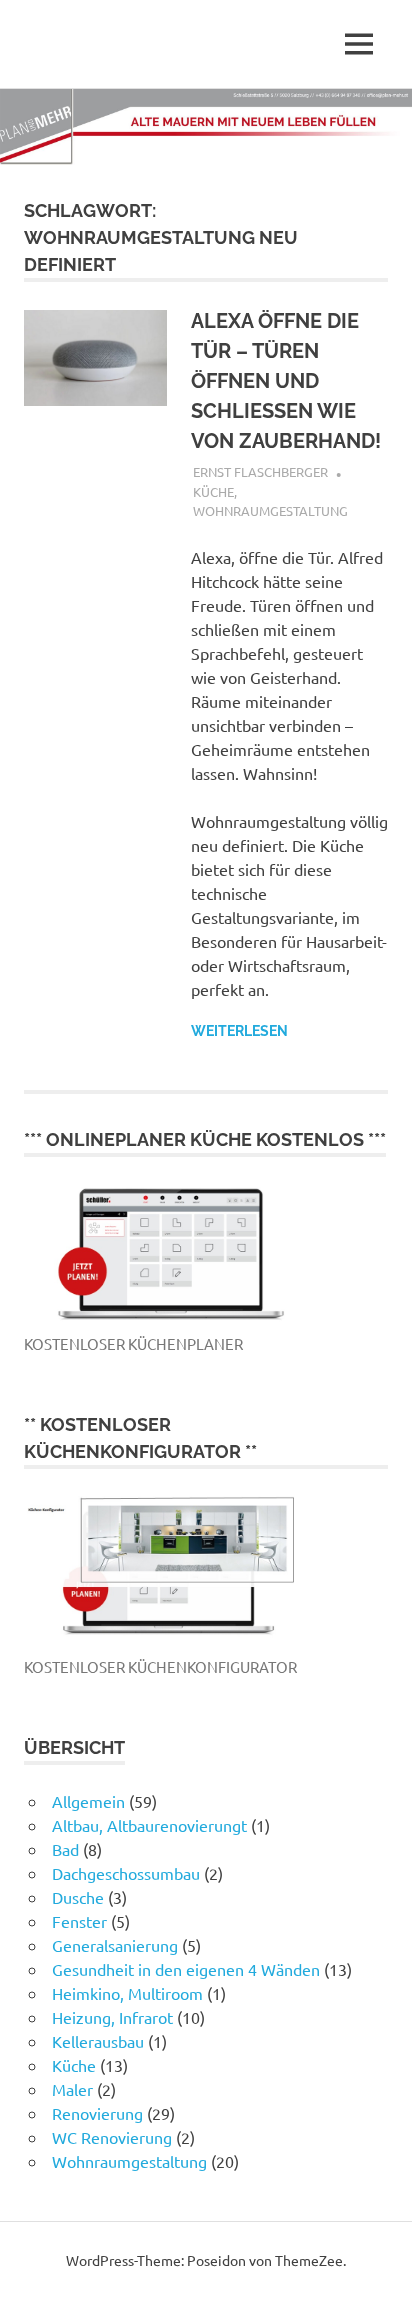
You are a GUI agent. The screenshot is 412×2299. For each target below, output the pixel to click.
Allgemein (88, 1801)
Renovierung (97, 2113)
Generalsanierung (115, 1945)
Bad (65, 1849)
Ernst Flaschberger (260, 471)
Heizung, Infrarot (112, 2017)
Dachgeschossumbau (126, 1873)
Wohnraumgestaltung (270, 510)
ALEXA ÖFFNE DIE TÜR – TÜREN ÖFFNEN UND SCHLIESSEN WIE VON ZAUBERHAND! (286, 381)
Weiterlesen (239, 1031)
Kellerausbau (98, 2041)
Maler (72, 2089)
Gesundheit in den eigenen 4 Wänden (186, 1969)
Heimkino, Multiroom (127, 1993)
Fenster (79, 1921)
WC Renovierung (112, 2137)
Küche (213, 491)
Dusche (78, 1897)
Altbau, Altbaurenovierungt (149, 1825)
